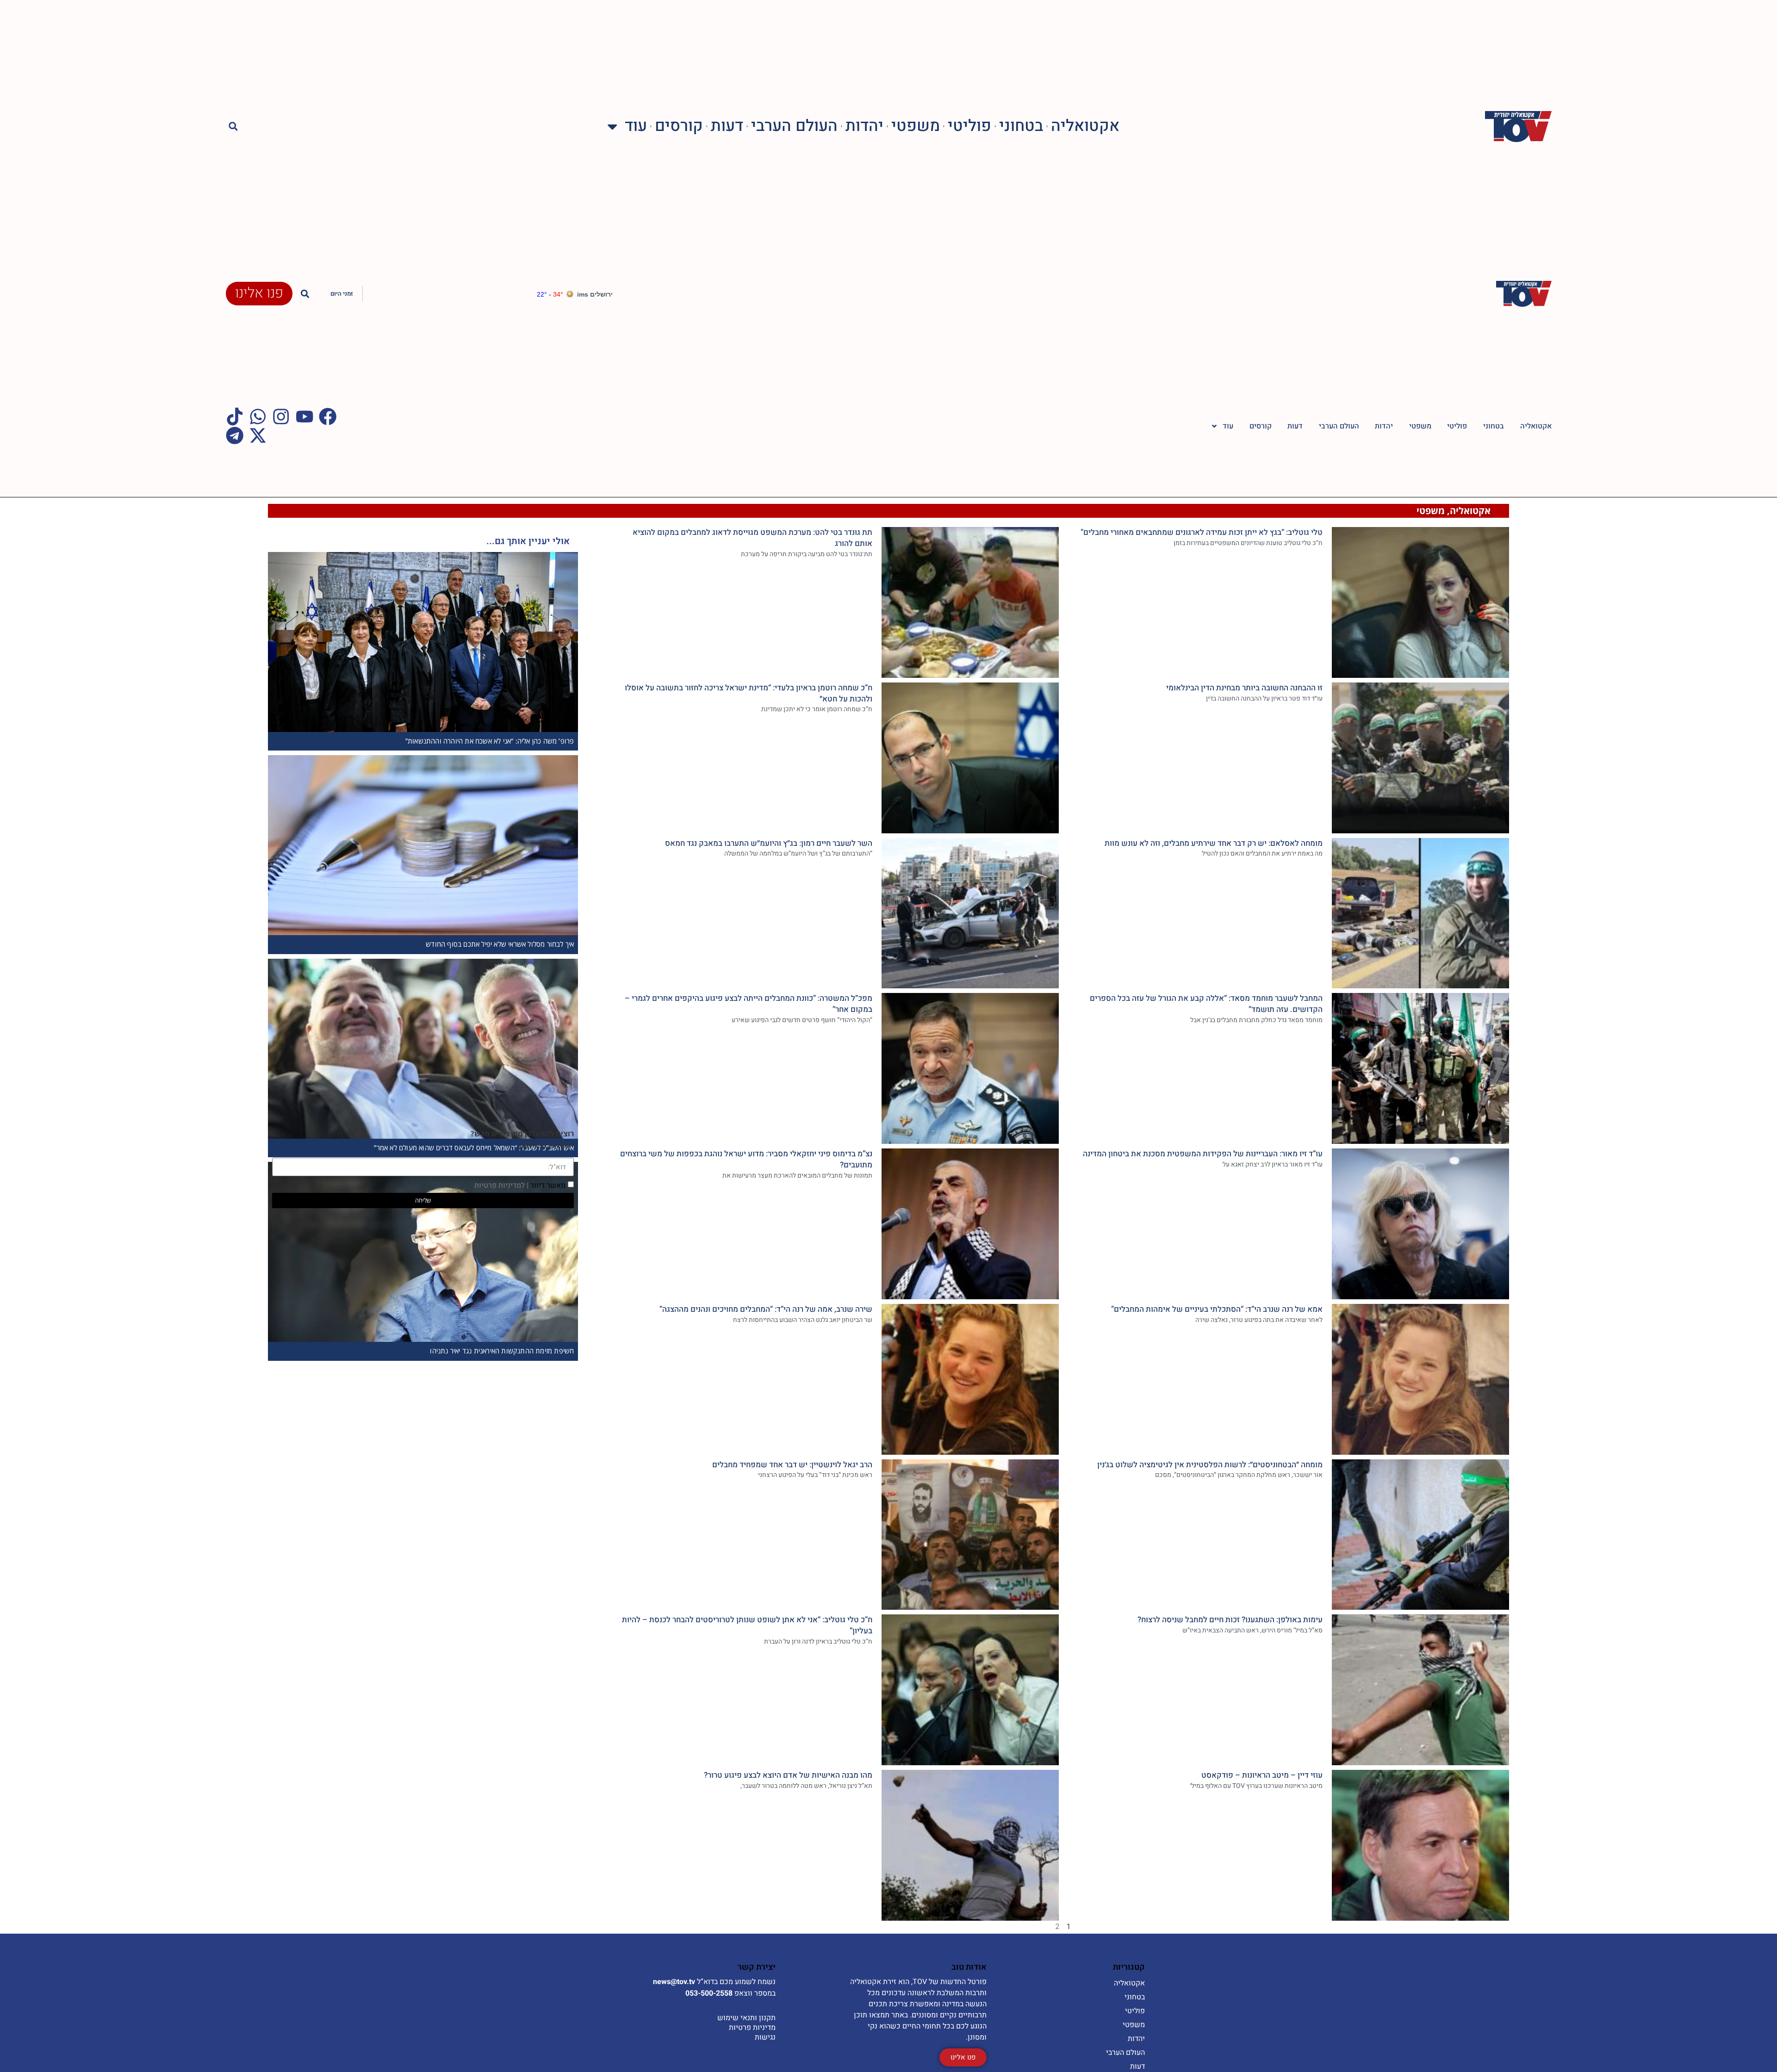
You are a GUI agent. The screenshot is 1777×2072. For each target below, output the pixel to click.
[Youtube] (304, 416)
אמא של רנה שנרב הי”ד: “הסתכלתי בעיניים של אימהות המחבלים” (1217, 1309)
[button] (233, 127)
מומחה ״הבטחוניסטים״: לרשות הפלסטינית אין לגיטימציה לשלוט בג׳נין (1210, 1465)
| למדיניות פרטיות (501, 1185)
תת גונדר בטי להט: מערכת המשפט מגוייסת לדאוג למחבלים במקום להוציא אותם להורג (752, 538)
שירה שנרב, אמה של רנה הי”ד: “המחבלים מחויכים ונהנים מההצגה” (766, 1309)
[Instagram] (281, 416)
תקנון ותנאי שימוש (746, 2018)
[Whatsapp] (258, 416)
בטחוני (1021, 127)
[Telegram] (235, 435)
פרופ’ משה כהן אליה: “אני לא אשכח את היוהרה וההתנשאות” (490, 741)
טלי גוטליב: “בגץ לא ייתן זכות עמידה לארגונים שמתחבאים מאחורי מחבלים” (1202, 532)
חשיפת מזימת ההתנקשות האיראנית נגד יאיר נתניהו (502, 1351)
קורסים (679, 127)
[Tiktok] (235, 416)
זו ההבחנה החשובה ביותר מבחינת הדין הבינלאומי (1244, 688)
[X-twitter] (258, 435)
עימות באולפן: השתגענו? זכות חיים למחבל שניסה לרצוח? (1230, 1620)
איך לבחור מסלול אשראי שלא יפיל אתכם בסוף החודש (500, 944)
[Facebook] (328, 416)
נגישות (765, 2037)
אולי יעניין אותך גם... (528, 541)
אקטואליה (1085, 127)
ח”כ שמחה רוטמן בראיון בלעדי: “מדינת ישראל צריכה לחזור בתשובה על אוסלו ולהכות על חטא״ (749, 693)
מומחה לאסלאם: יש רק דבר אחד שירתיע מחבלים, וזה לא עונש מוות (1214, 843)
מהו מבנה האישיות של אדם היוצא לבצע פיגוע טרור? (788, 1775)
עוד (636, 127)
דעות (727, 127)
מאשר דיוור (520, 1185)
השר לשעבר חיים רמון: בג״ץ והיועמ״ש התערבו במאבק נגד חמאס (769, 843)
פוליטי (969, 127)
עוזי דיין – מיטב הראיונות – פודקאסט (1262, 1775)
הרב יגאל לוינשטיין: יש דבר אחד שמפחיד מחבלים (792, 1465)
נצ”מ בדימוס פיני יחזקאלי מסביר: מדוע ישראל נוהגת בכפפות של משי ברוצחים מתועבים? (746, 1159)
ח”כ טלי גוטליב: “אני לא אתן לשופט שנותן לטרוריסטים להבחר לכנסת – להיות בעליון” (747, 1625)
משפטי (916, 127)
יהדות (864, 127)
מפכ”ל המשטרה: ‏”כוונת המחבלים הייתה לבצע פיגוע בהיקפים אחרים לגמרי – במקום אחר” (749, 1004)
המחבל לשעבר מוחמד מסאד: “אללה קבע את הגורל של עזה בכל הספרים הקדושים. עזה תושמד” (1206, 1004)
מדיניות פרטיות (752, 2028)
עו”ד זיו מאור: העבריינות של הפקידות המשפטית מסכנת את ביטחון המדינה (1203, 1154)
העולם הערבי (794, 127)
